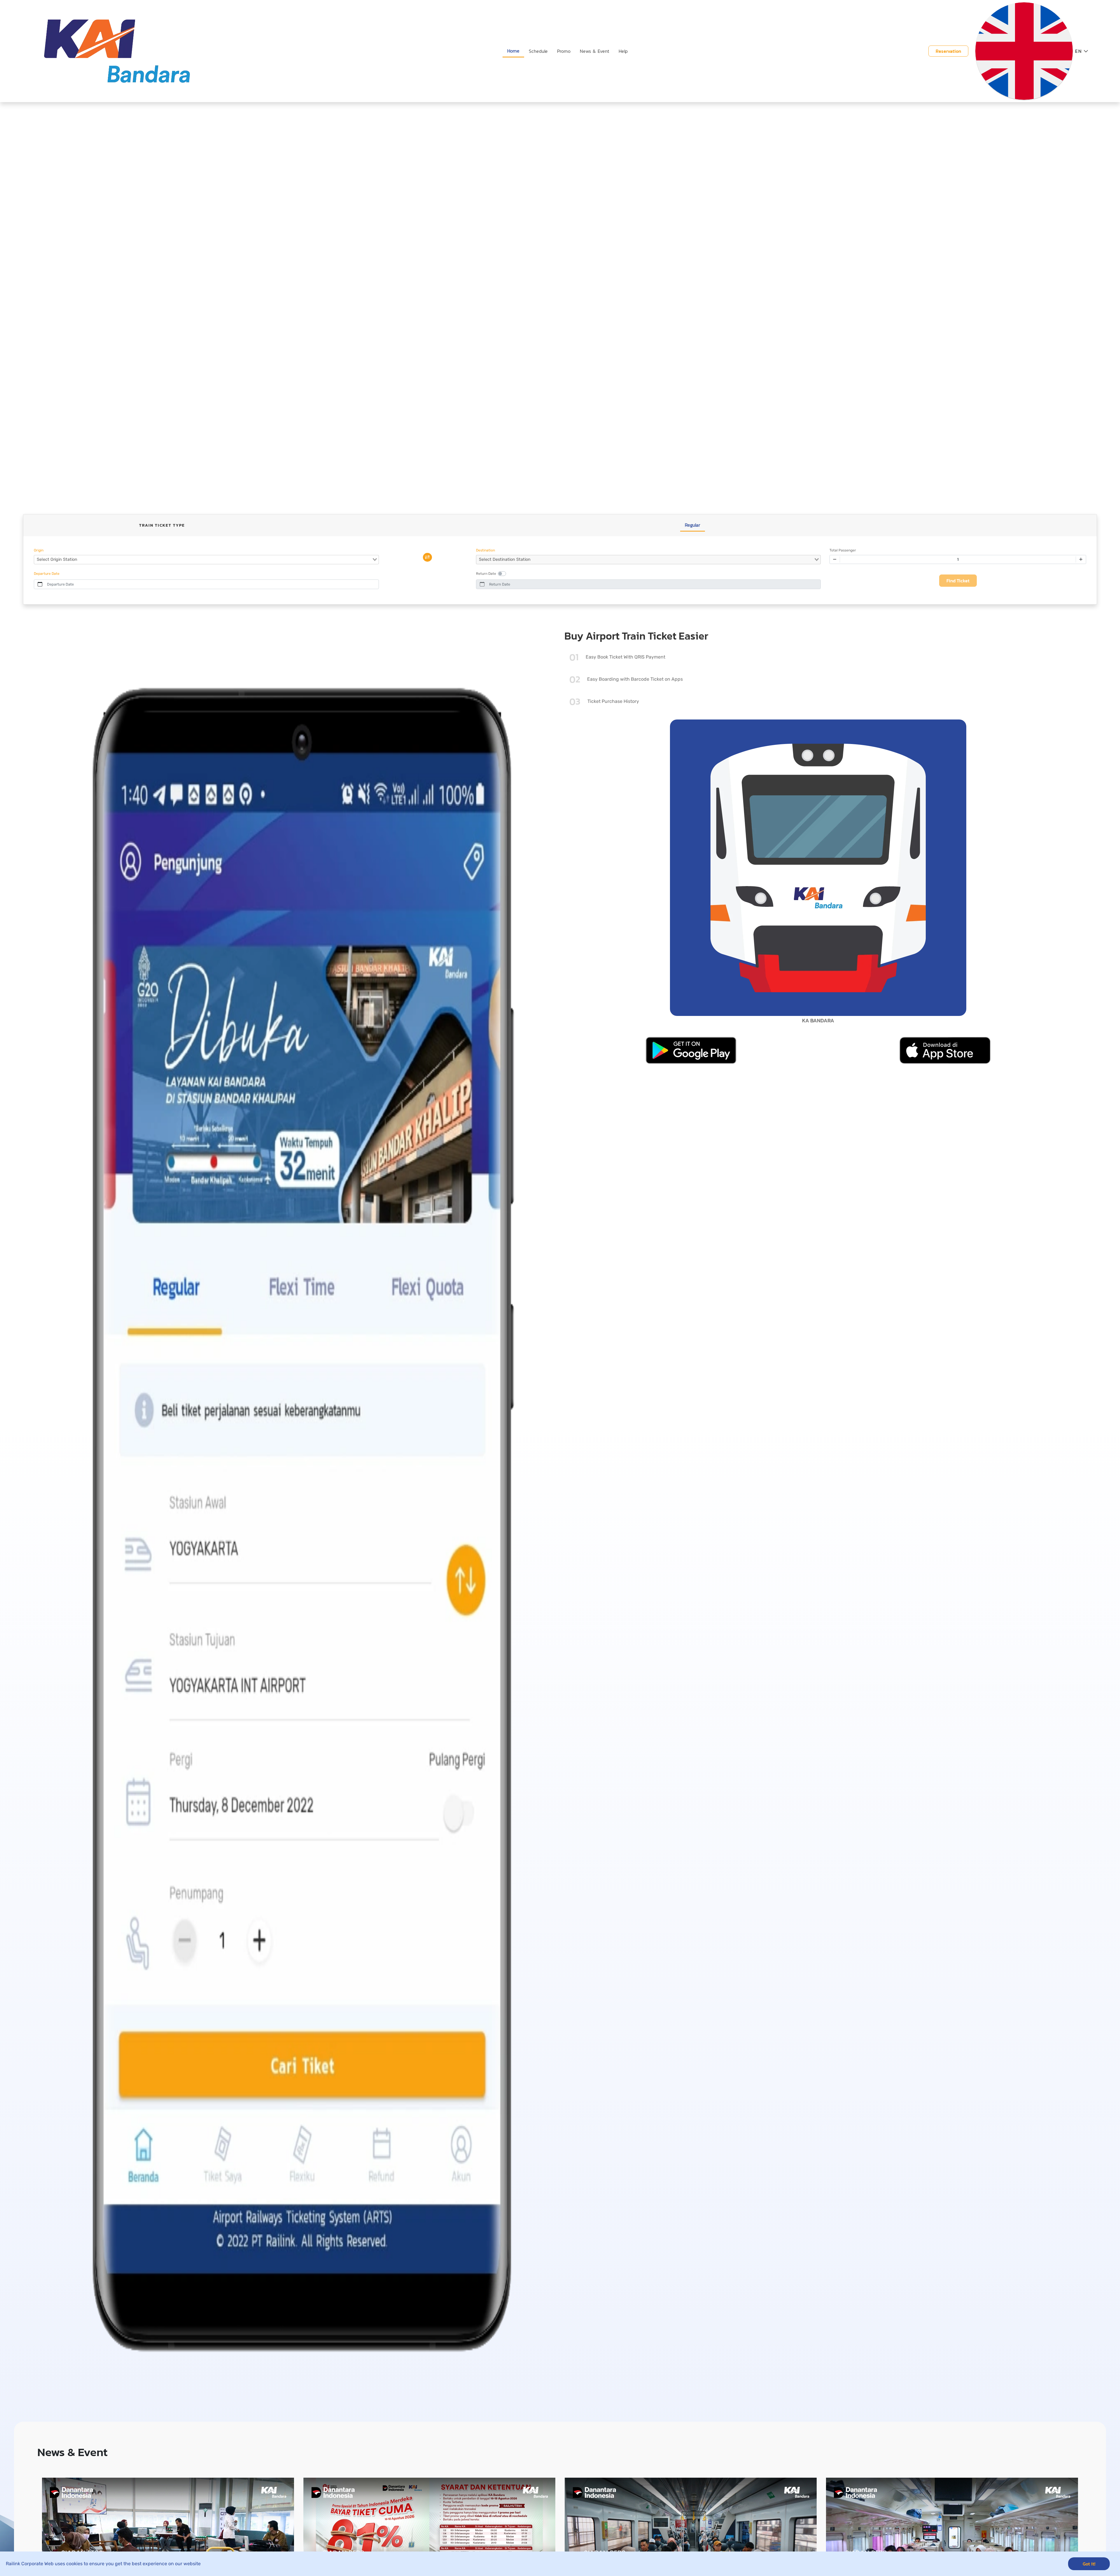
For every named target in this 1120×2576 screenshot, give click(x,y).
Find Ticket (958, 581)
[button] (1082, 51)
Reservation (948, 51)
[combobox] (206, 560)
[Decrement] (835, 559)
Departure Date (60, 584)
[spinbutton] (958, 559)
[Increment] (1081, 559)
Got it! (1089, 2564)
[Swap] (427, 557)
